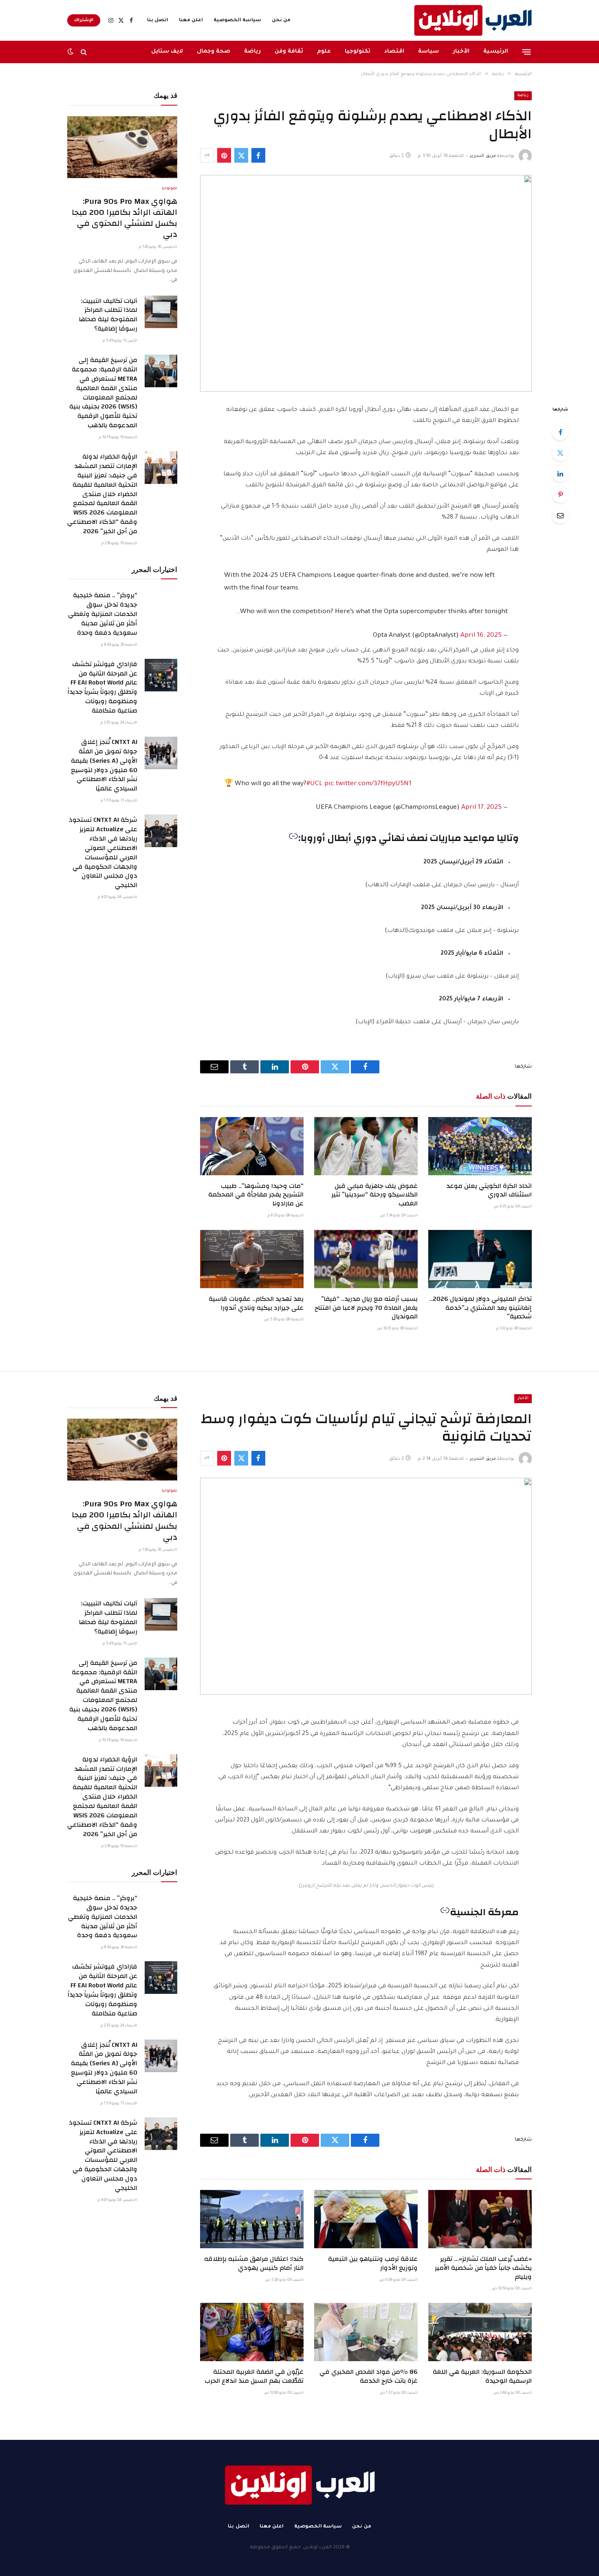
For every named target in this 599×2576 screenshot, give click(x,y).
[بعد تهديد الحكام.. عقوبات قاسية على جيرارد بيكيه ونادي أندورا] (252, 1259)
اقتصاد (394, 52)
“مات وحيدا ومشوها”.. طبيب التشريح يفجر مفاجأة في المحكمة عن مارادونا (256, 1195)
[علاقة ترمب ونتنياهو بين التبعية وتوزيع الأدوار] (366, 2219)
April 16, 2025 (481, 636)
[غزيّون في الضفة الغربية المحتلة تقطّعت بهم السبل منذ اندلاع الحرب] (252, 2332)
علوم (324, 52)
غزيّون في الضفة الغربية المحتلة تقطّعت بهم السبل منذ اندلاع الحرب (254, 2377)
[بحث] (84, 52)
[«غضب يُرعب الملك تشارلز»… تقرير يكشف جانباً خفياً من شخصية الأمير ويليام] (480, 2219)
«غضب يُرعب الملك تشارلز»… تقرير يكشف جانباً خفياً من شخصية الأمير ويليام (483, 2268)
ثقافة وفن (289, 52)
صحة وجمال (214, 52)
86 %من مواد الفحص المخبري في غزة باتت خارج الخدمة (369, 2377)
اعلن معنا (191, 21)
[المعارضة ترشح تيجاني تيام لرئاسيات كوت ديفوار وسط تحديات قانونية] (366, 1586)
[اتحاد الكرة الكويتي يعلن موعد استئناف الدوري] (480, 1146)
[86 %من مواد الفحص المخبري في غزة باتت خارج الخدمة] (366, 2332)
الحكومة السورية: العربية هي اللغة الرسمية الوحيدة (482, 2377)
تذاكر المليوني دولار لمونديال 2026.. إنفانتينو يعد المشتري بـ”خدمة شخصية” (481, 1308)
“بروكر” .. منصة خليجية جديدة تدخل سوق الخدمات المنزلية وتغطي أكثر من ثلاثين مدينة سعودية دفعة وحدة (103, 614)
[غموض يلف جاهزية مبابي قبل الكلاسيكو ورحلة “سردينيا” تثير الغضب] (366, 1146)
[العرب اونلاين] (473, 20)
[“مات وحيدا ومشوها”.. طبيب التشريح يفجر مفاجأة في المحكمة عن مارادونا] (252, 1146)
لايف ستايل (167, 52)
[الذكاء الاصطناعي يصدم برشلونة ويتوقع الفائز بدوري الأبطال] (366, 283)
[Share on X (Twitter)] (241, 155)
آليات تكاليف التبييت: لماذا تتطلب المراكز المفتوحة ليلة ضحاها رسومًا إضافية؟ (108, 315)
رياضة (252, 52)
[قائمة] (527, 52)
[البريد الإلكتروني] (560, 515)
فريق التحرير (483, 156)
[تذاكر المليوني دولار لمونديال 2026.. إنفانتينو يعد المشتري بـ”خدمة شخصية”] (480, 1259)
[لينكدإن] (560, 474)
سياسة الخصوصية (237, 21)
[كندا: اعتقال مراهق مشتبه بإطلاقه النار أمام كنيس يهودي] (252, 2219)
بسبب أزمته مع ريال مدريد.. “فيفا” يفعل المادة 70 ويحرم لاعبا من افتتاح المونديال (366, 1308)
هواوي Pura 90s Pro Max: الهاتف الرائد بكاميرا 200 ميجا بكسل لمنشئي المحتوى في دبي (124, 218)
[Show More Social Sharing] (207, 155)
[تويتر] (560, 453)
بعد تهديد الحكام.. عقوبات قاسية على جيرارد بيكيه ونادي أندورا (256, 1304)
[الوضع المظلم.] (71, 52)
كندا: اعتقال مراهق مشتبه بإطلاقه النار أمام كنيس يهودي (254, 2264)
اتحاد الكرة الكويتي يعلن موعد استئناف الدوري (489, 1191)
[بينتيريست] (224, 155)
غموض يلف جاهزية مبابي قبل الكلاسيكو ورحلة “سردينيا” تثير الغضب (374, 1195)
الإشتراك (84, 20)
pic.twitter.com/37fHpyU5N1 (368, 784)
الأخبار (461, 52)
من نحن (281, 21)
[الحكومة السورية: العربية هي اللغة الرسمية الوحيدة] (480, 2332)
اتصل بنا (158, 21)
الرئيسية (496, 52)
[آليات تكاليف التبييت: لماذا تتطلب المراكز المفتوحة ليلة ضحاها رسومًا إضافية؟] (161, 312)
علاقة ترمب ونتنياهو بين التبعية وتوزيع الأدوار (373, 2264)
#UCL (315, 784)
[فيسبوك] (560, 432)
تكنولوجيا (358, 52)
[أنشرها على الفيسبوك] (258, 155)
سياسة (428, 52)
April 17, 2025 (481, 808)
